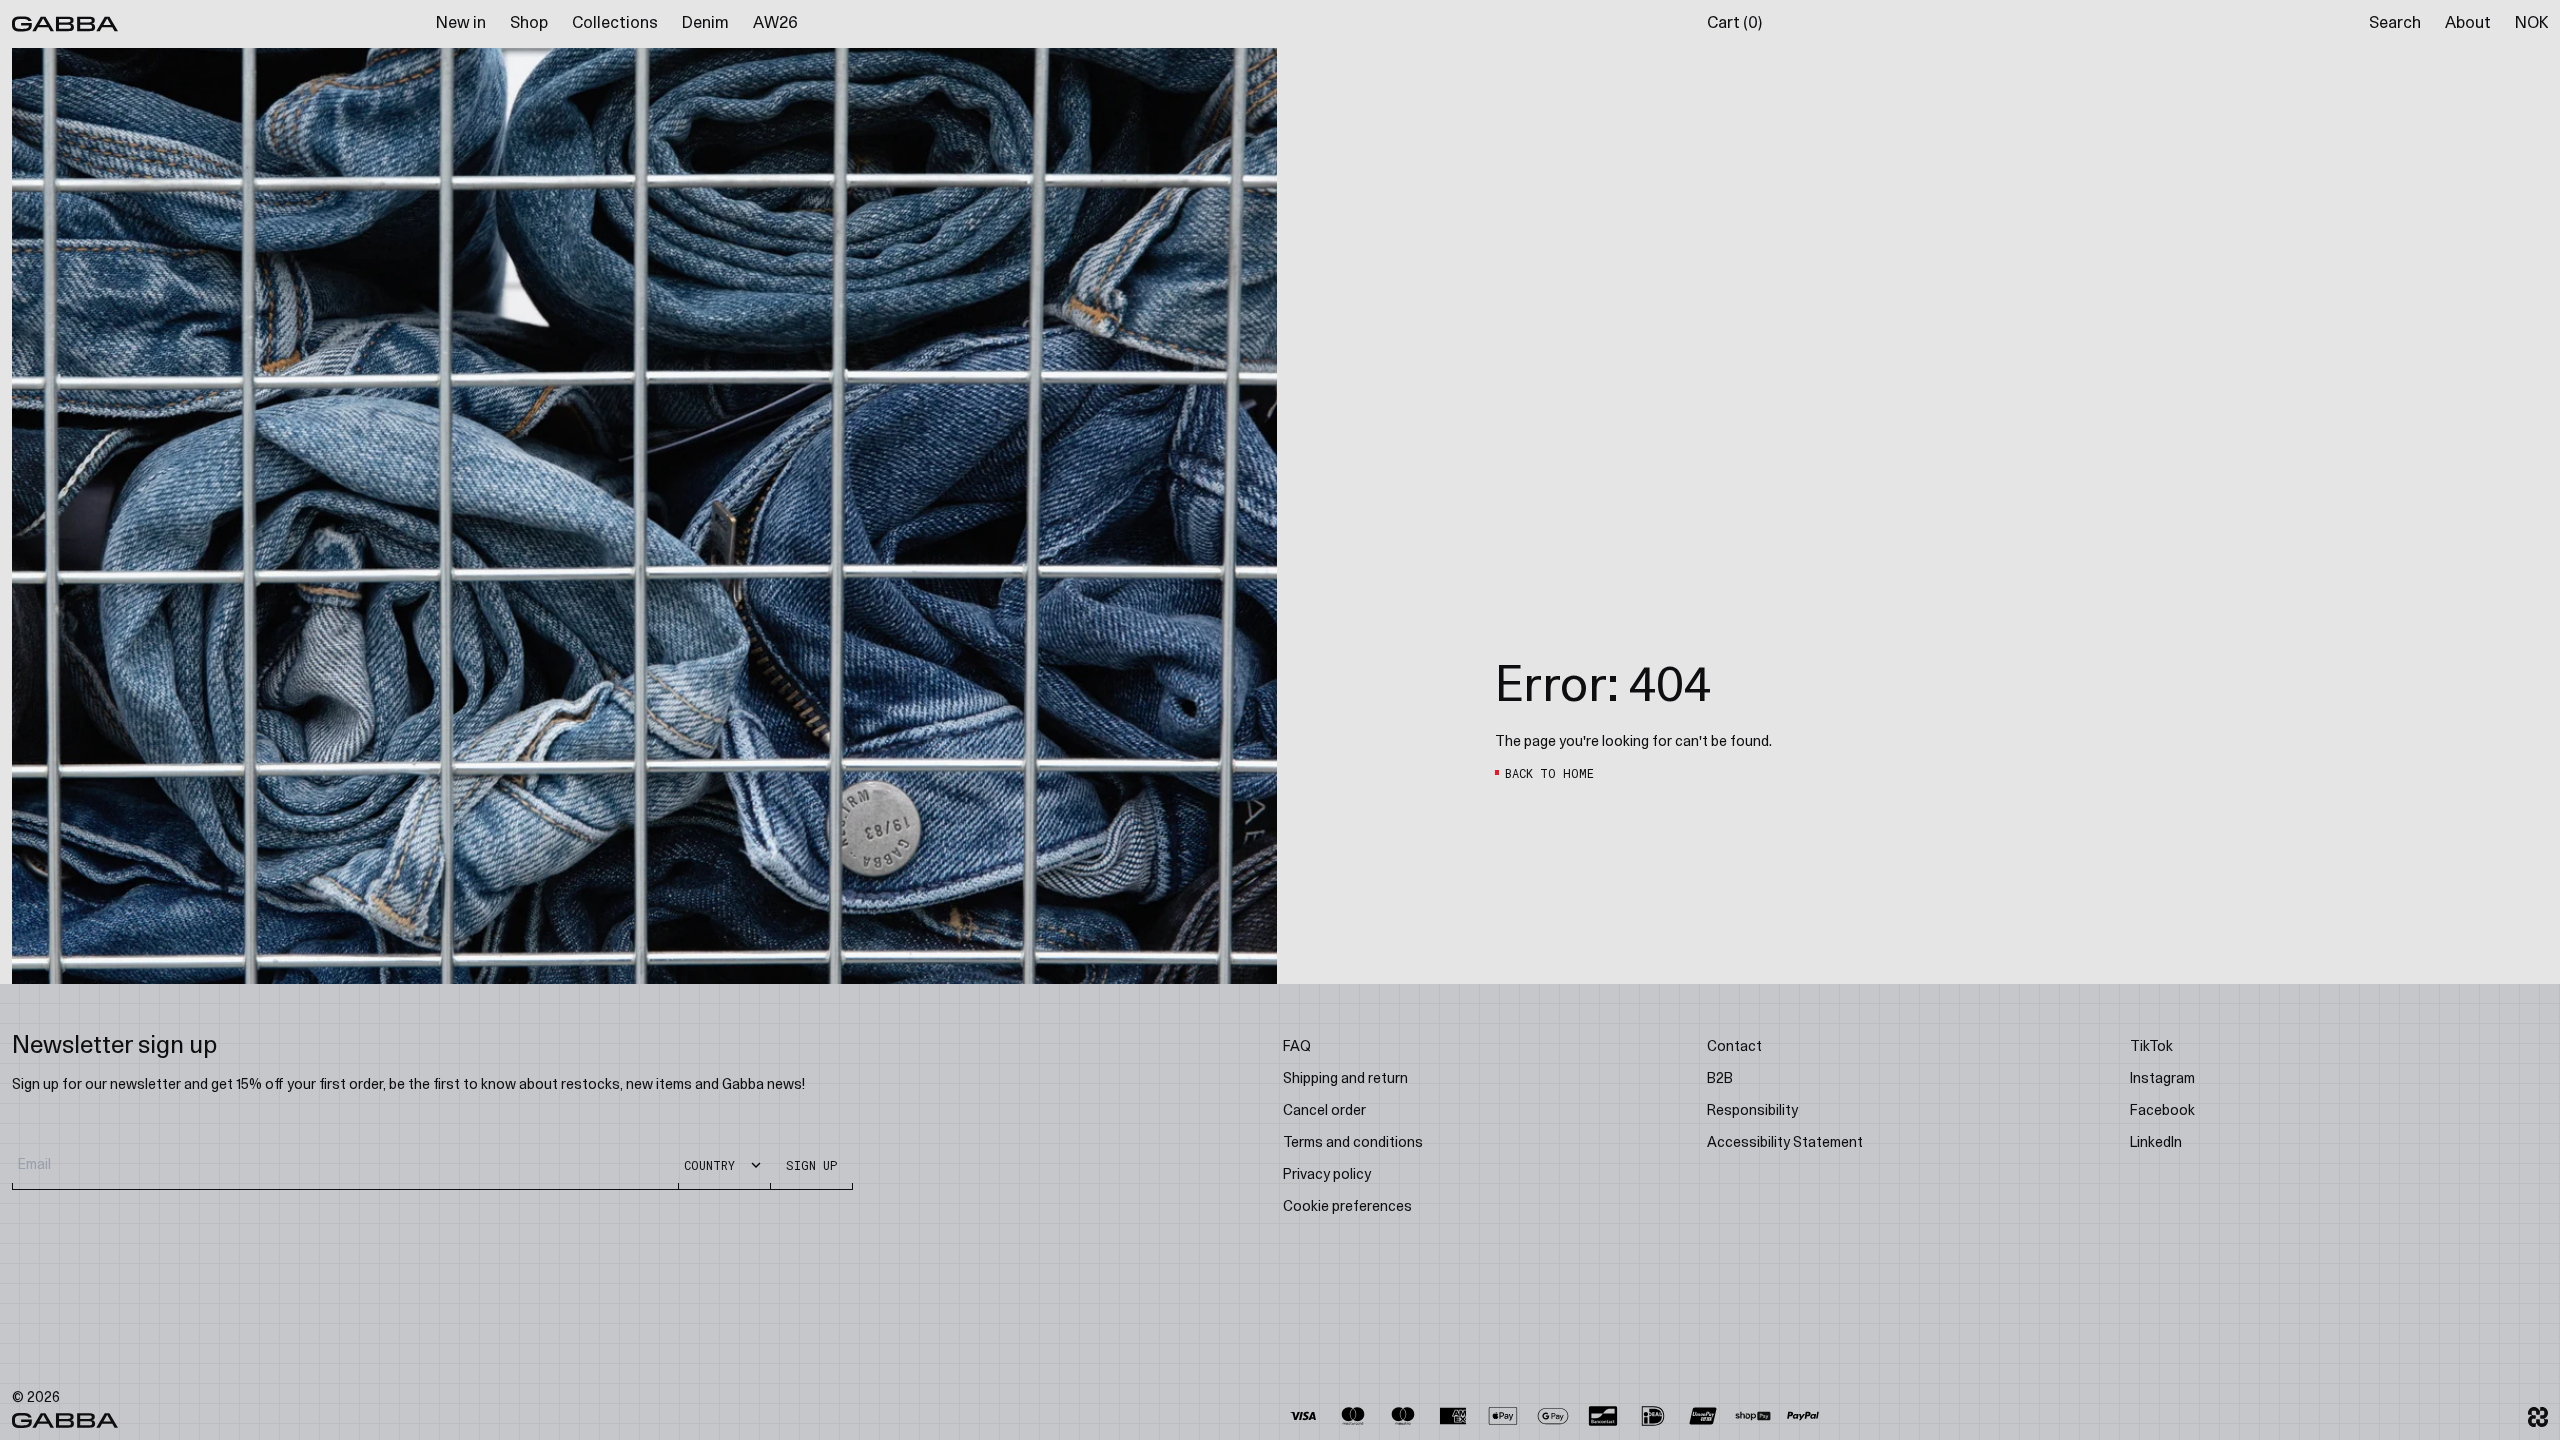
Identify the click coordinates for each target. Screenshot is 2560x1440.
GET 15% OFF (1475, 860)
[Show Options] (1601, 803)
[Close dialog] (1646, 463)
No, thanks (1475, 914)
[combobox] (1469, 803)
